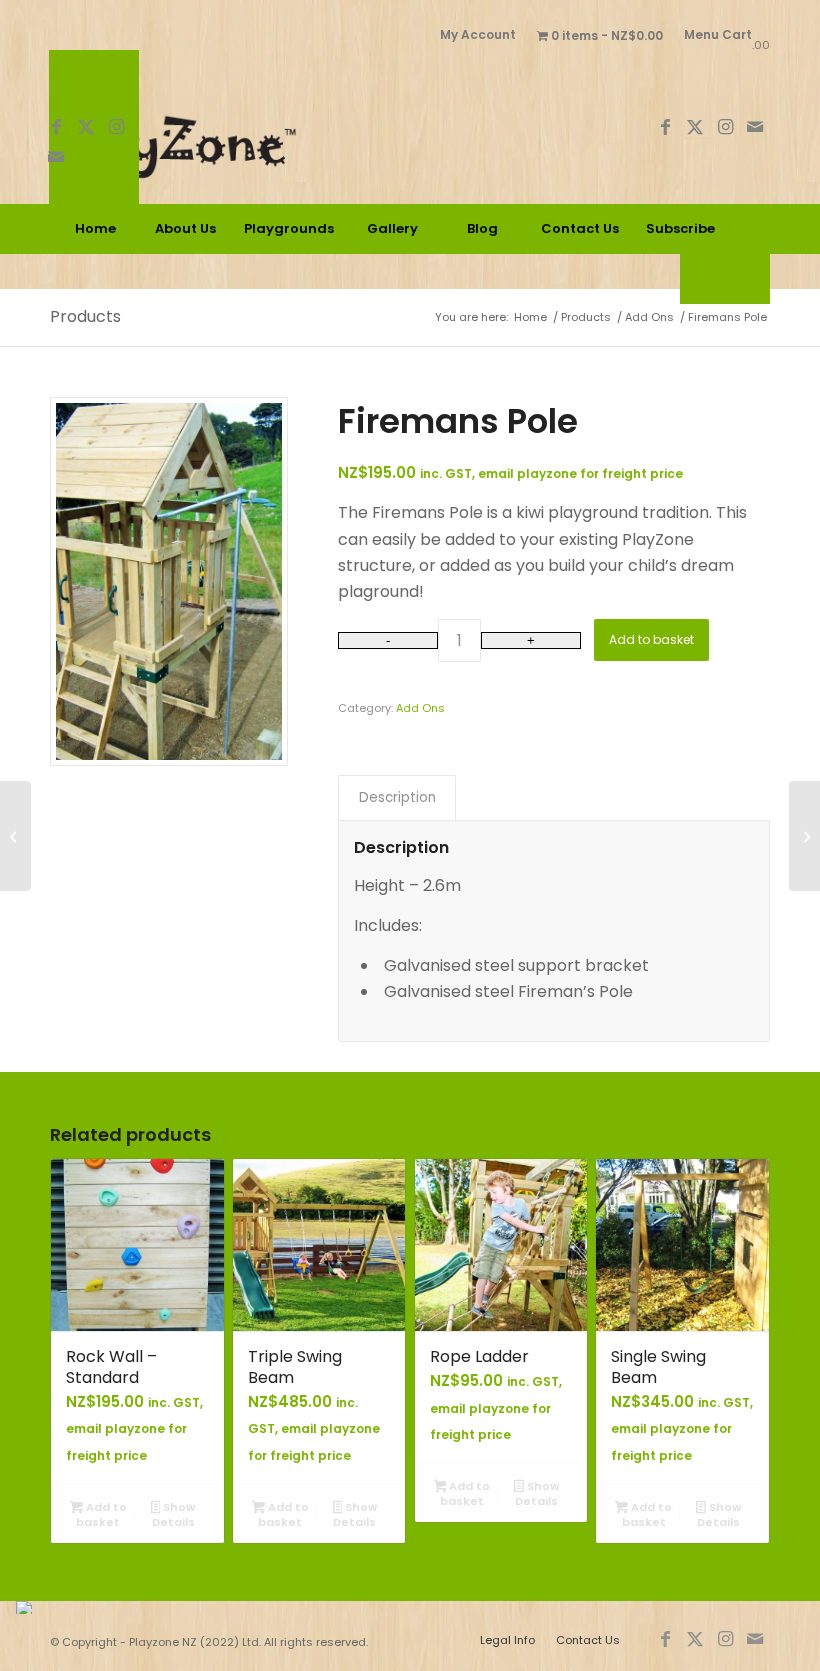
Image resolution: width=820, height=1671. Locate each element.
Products (85, 316)
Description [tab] (397, 797)
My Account (478, 34)
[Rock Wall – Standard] (15, 836)
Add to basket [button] (101, 1514)
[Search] (725, 279)
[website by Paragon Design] (26, 1607)
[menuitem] (478, 35)
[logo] (228, 127)
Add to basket (651, 639)
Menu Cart (718, 34)
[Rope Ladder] (804, 836)
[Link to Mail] (56, 157)
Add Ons (420, 708)
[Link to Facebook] (56, 127)
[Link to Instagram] (116, 127)
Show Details (174, 1514)
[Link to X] (86, 127)
